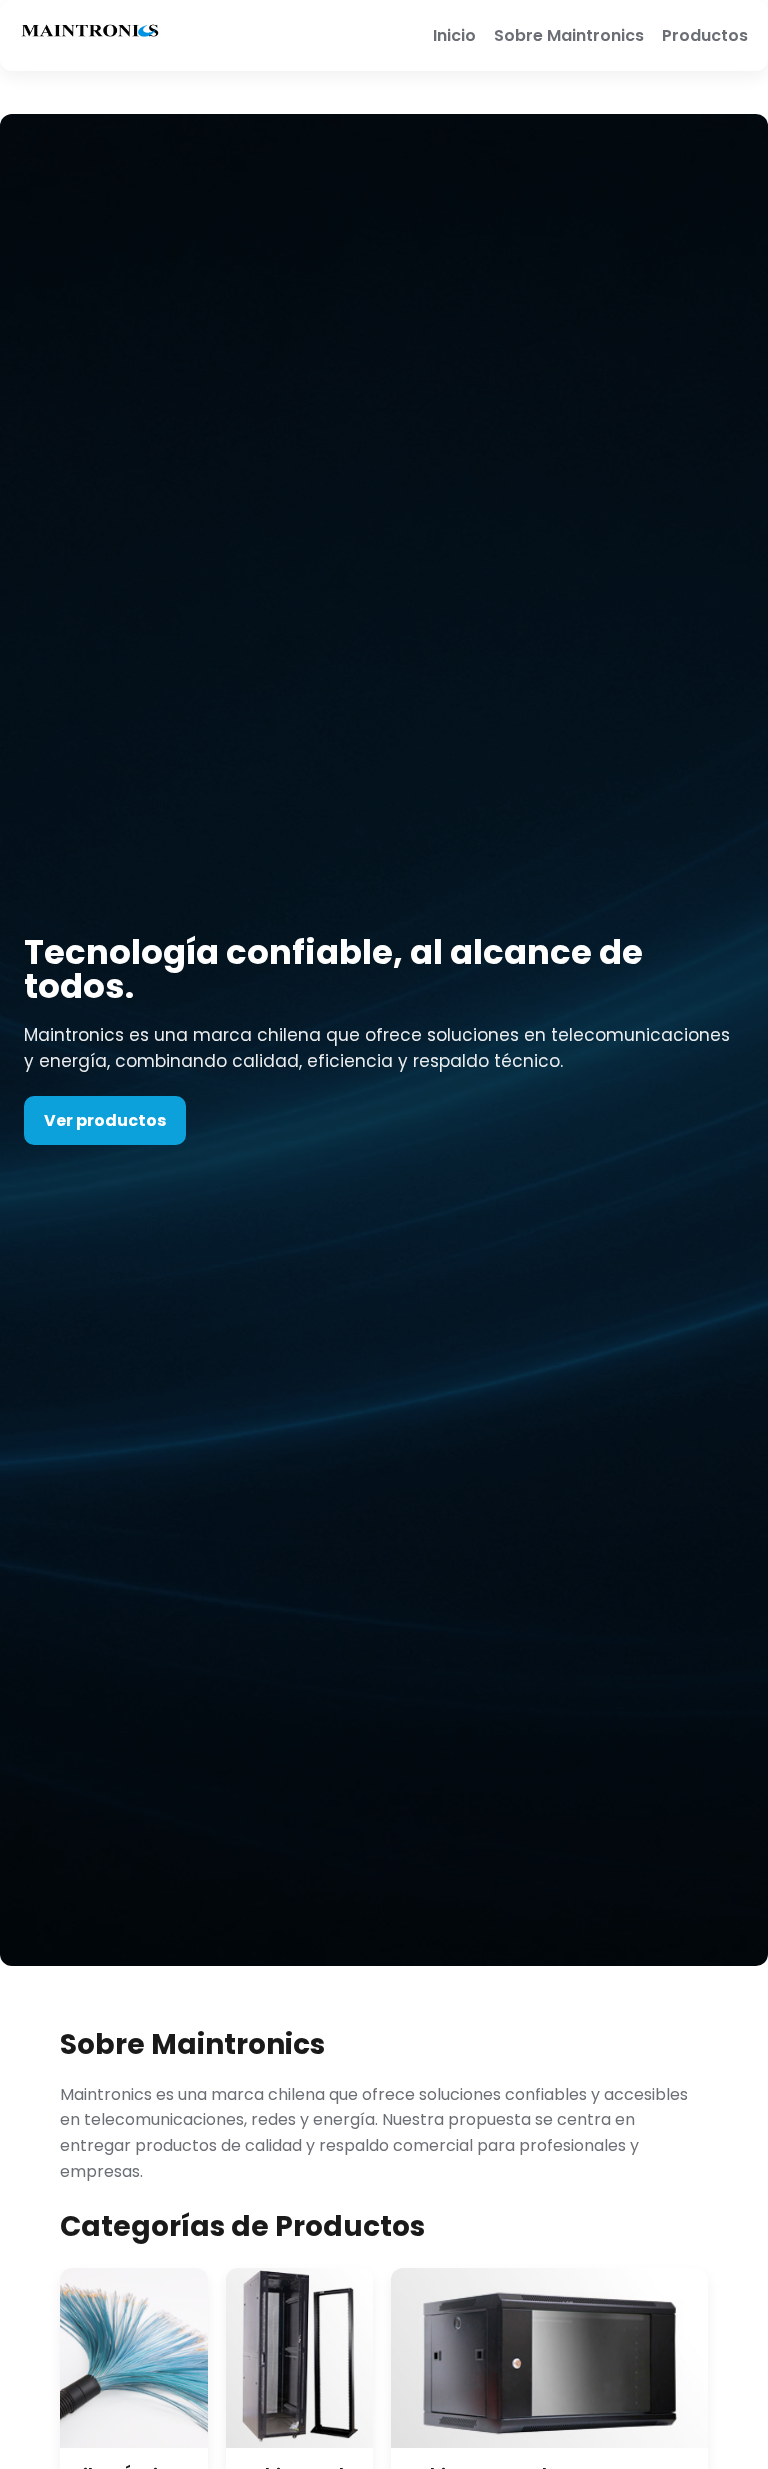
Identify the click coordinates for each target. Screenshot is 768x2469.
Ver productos (105, 1120)
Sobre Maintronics (569, 35)
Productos (705, 35)
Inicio (454, 35)
